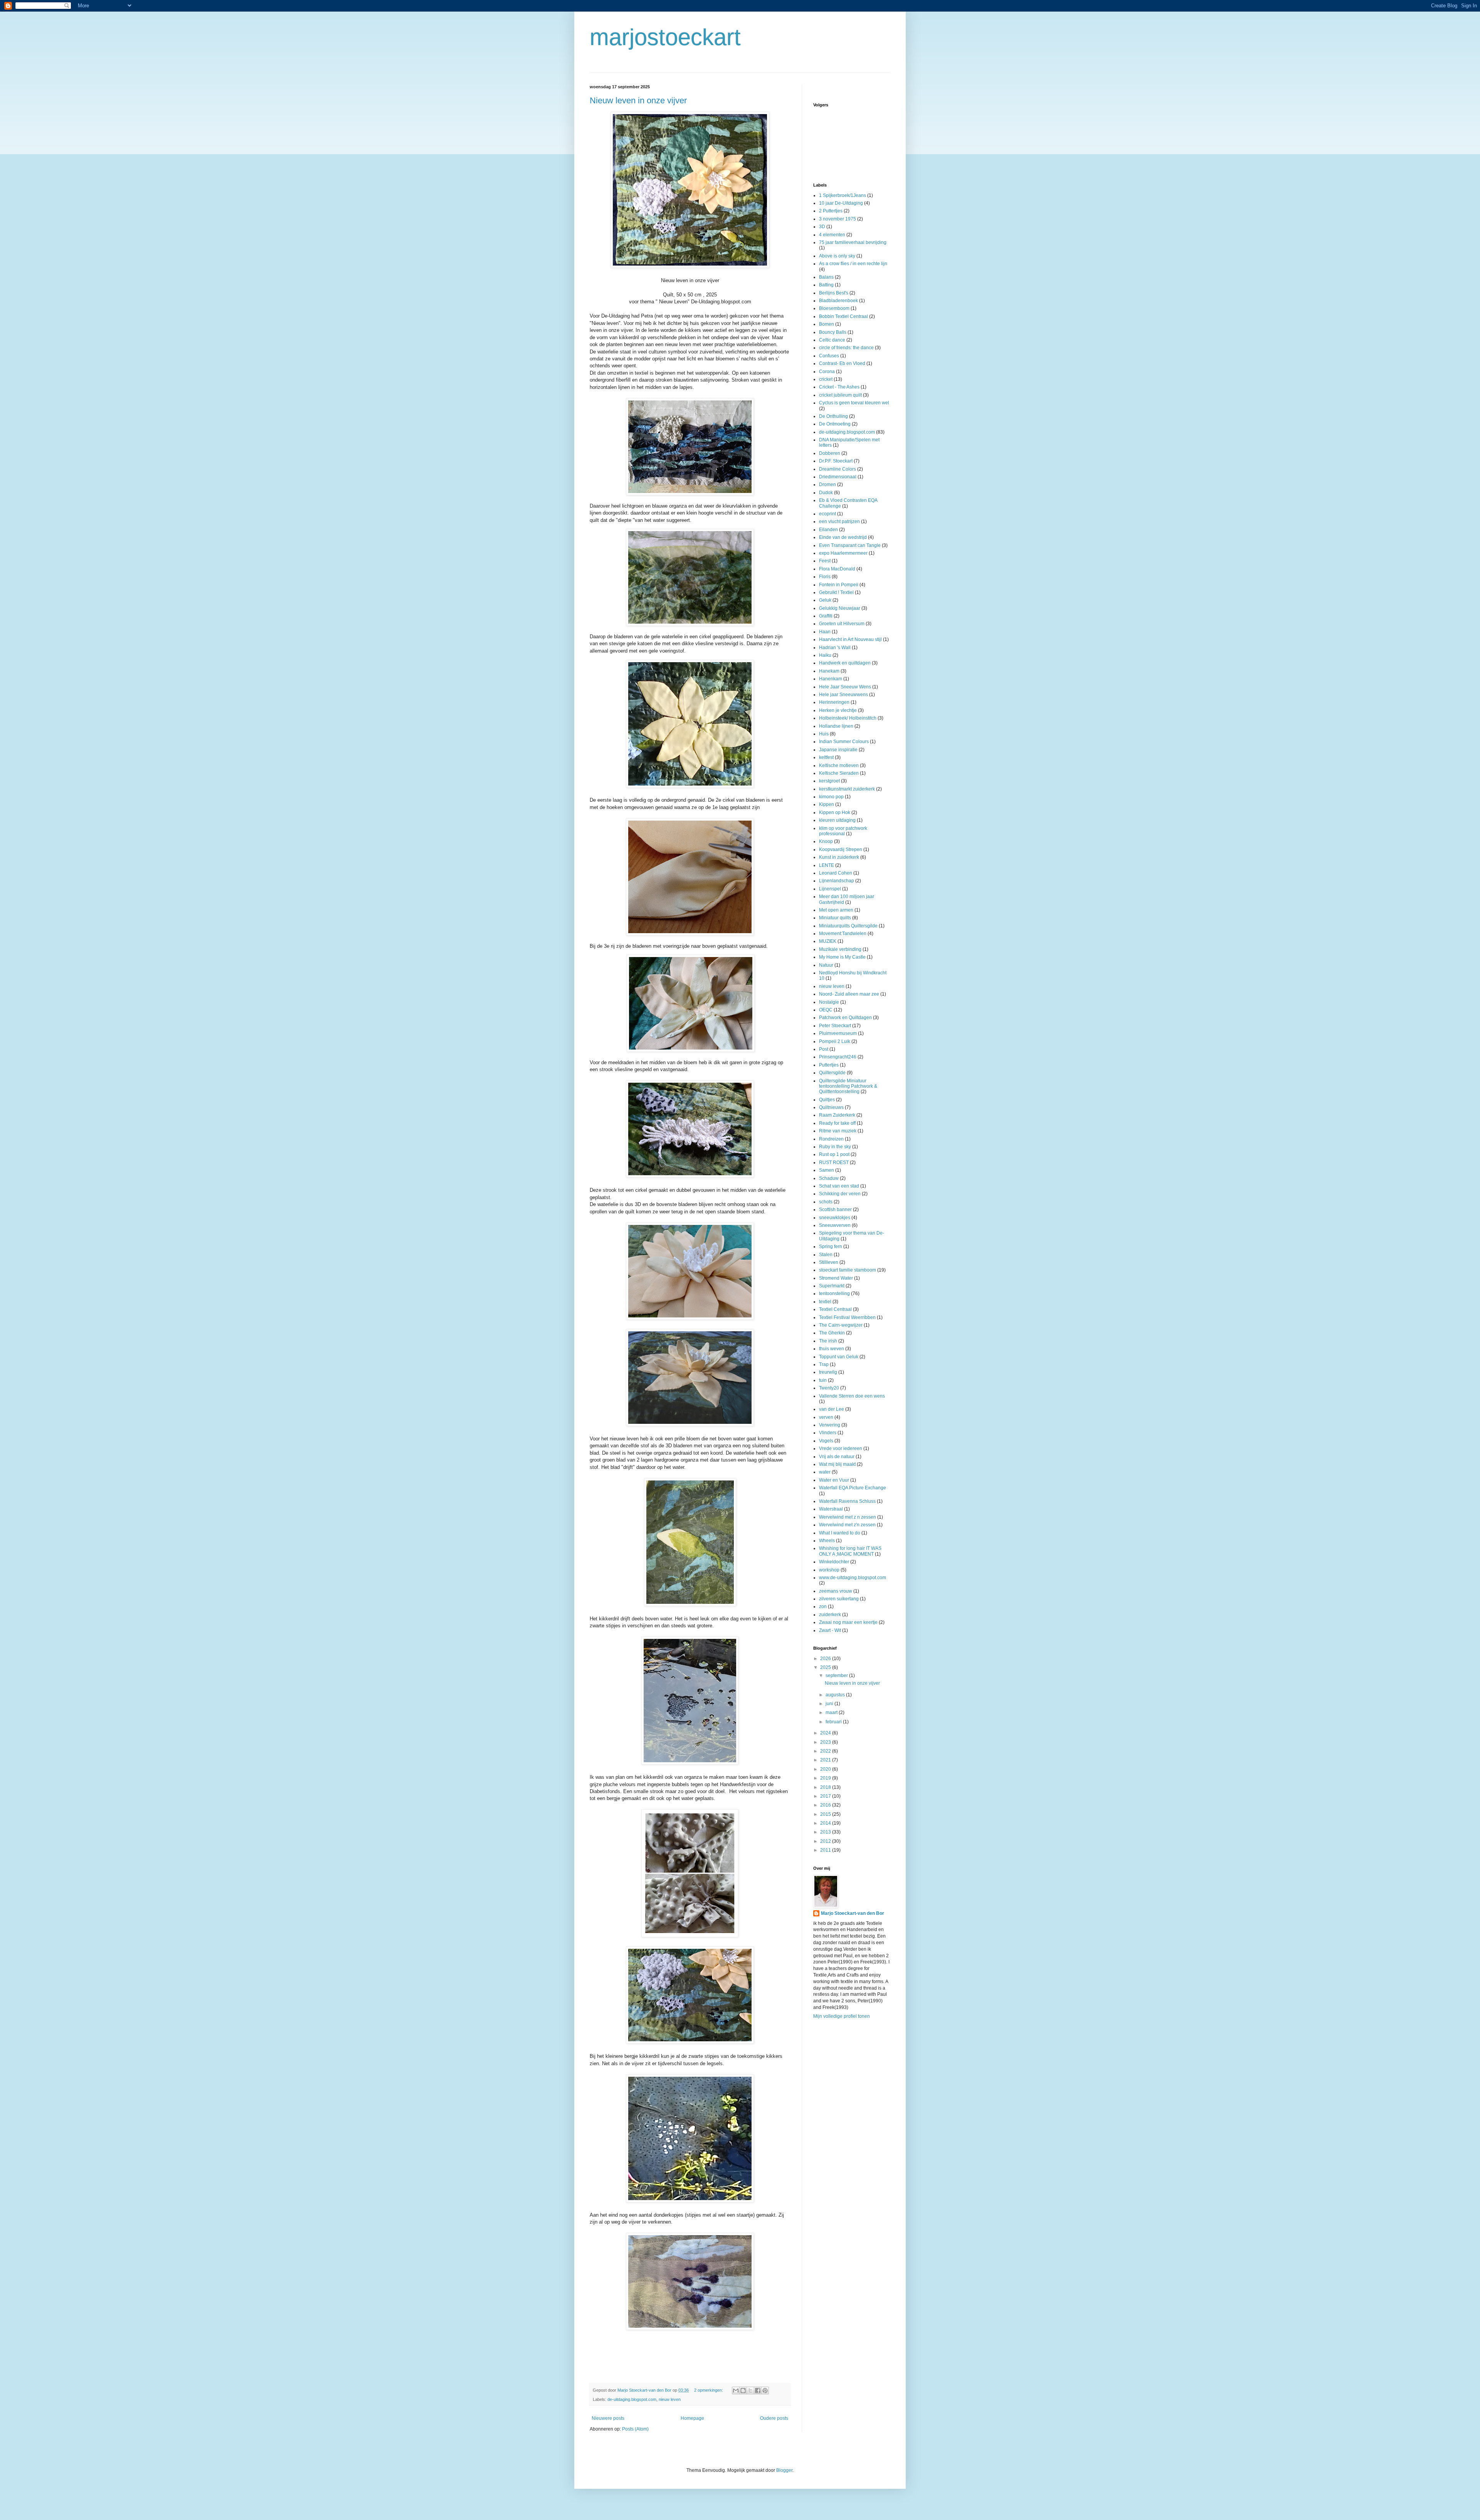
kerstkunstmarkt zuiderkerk (847, 789)
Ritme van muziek (838, 1131)
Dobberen (830, 453)
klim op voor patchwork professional (843, 831)
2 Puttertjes (831, 211)
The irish (828, 1341)
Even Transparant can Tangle (850, 545)
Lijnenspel (830, 889)
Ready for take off (837, 1123)
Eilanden (828, 530)
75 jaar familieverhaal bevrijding (853, 242)
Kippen (827, 804)
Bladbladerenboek (838, 301)
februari (834, 1722)
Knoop (826, 841)
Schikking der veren (840, 1194)
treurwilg (828, 1372)
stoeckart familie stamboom (848, 1270)
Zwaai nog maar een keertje (848, 1622)
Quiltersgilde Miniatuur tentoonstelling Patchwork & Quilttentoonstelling (848, 1086)
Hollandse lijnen (836, 726)
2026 (826, 1659)
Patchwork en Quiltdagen (845, 1018)
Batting (826, 285)
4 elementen (832, 235)
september (837, 1676)
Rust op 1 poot (834, 1154)
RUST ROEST (834, 1162)
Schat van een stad (839, 1186)
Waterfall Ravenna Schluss (847, 1501)
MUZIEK (828, 941)
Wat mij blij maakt (837, 1464)
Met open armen (836, 910)
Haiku (825, 655)
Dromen (827, 484)
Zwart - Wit (830, 1630)
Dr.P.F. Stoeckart (836, 461)
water (825, 1472)
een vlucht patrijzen (839, 521)
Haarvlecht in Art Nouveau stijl (850, 639)
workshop (829, 1570)
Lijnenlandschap (837, 881)
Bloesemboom (834, 308)
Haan (825, 632)
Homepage (692, 2418)
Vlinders (828, 1433)
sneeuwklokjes (835, 1218)
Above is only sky (837, 256)
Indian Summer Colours (844, 742)
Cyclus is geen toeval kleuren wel (854, 403)
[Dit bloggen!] (743, 2390)
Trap (824, 1364)
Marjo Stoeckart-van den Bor (853, 1913)
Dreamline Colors (838, 469)
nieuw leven (670, 2399)
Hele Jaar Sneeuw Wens (845, 687)
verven (826, 1417)
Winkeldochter (834, 1562)
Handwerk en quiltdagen (845, 663)
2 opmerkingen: (709, 2390)
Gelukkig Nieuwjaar (840, 608)
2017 (826, 1796)
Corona (827, 372)
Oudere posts (774, 2418)
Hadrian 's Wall (835, 648)
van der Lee (832, 1409)
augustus (836, 1695)
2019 (826, 1778)
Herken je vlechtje (838, 710)
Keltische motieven (839, 765)
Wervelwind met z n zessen (848, 1517)
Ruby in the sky (835, 1147)
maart (832, 1713)
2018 (826, 1787)
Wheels (827, 1541)
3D (822, 227)
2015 (826, 1814)
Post (824, 1049)
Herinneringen (834, 702)
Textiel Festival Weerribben (847, 1317)
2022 (826, 1751)
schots (826, 1202)
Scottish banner (835, 1210)
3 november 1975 (838, 219)
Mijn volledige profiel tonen (842, 2016)
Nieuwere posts (608, 2418)
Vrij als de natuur (837, 1457)
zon (823, 1607)
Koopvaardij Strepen (841, 850)
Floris (825, 577)
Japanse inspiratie (838, 750)
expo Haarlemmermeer (843, 553)
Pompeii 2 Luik (835, 1041)
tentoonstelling (834, 1294)
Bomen (827, 324)
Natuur (826, 965)
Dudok (826, 493)
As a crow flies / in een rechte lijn (853, 264)
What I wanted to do (840, 1533)
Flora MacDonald (837, 569)
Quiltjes (827, 1100)
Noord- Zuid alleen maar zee (849, 994)
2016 (826, 1805)
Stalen (826, 1255)
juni (830, 1704)
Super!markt (832, 1286)
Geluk (825, 600)
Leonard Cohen (836, 873)
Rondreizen (831, 1139)
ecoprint (827, 514)
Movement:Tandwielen (843, 934)
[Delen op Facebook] (758, 2390)
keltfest (826, 757)
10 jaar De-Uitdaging (841, 203)
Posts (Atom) (635, 2429)
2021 (826, 1760)
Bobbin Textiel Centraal (843, 316)
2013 (826, 1832)
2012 (826, 1841)
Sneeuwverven (835, 1225)
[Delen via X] (750, 2390)
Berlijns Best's (834, 293)
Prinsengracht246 (838, 1057)
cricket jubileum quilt (840, 395)
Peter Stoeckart (835, 1026)
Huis (824, 734)
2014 (826, 1823)
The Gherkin (832, 1333)
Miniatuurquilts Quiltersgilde (848, 926)
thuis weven (832, 1349)
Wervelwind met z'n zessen (847, 1525)
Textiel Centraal (835, 1309)
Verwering (830, 1425)
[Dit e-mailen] (736, 2390)
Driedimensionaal (838, 477)
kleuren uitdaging (837, 820)
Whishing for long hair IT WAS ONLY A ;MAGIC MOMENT (850, 1551)
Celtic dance (832, 340)
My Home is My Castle (842, 957)
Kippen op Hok (835, 813)
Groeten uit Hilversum (842, 624)
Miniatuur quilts (835, 918)
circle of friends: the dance (846, 348)
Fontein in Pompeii (839, 585)
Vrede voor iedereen (841, 1448)
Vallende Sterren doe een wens (852, 1396)
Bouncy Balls (833, 332)
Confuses (829, 356)
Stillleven (829, 1262)
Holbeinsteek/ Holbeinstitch (848, 718)
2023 (826, 1742)
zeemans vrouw (836, 1591)
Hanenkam (831, 679)
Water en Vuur (834, 1480)
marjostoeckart (665, 37)
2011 (826, 1850)
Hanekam (829, 671)
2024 (826, 1733)
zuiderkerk (830, 1615)
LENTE (827, 865)
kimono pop (831, 797)
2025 (826, 1667)
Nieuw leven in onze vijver (638, 100)
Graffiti (826, 616)
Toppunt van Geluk (839, 1357)
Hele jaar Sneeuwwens (843, 695)
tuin (823, 1380)
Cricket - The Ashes (839, 387)
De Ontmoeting (835, 424)
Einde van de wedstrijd (843, 537)
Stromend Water (836, 1278)
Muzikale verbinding (840, 949)
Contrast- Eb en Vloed (842, 363)
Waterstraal (831, 1509)
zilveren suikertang (839, 1599)
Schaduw (829, 1178)
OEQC (826, 1010)
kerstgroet (829, 781)
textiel (825, 1302)
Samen (827, 1170)
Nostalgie (829, 1002)
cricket (826, 379)
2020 (826, 1769)
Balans (826, 277)
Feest (825, 561)
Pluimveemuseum (838, 1033)
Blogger (784, 2470)
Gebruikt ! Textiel (836, 592)
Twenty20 (829, 1388)
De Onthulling (833, 416)
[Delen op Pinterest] (765, 2390)
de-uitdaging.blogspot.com (632, 2399)
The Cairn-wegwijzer (841, 1325)
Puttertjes (829, 1065)
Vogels (826, 1441)
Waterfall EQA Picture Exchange (853, 1488)
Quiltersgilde (832, 1073)
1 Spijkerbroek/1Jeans (843, 195)
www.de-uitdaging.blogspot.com (853, 1578)
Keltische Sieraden (839, 773)
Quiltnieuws (831, 1107)
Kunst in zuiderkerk (839, 857)
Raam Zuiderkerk (837, 1115)
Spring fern (831, 1247)
